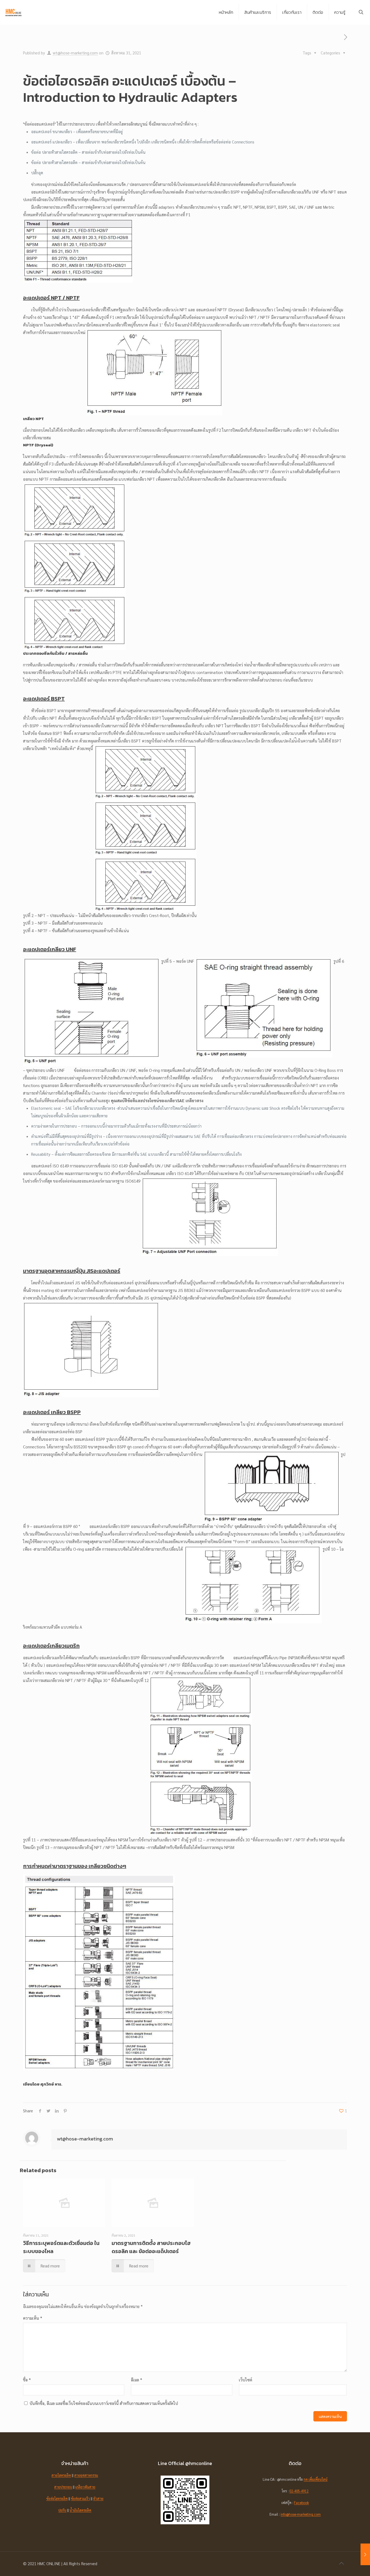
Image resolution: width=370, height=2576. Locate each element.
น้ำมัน (74, 2510)
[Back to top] (341, 2563)
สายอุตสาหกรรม (86, 2475)
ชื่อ (27, 2380)
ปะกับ (62, 2510)
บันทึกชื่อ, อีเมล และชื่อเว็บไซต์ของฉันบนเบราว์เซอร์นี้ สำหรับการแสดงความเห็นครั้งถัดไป (104, 2403)
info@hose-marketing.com (301, 2514)
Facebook (301, 2503)
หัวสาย (98, 2498)
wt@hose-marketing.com (75, 53)
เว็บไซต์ (246, 2380)
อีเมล (137, 2380)
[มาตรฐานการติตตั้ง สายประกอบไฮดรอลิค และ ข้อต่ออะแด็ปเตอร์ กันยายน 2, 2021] (365, 2554)
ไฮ (80, 2510)
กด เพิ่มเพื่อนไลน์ (316, 2479)
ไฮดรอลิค (61, 2498)
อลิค (68, 2475)
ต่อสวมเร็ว (82, 2498)
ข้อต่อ (50, 2498)
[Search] (361, 12)
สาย (57, 2487)
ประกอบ (66, 2487)
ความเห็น (33, 2318)
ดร (63, 2475)
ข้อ (73, 2498)
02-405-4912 (299, 2491)
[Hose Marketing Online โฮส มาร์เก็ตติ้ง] (14, 12)
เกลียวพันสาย (85, 2487)
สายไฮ (56, 2475)
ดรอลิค (86, 2510)
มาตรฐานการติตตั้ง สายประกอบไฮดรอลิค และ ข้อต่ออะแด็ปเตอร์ (151, 2247)
